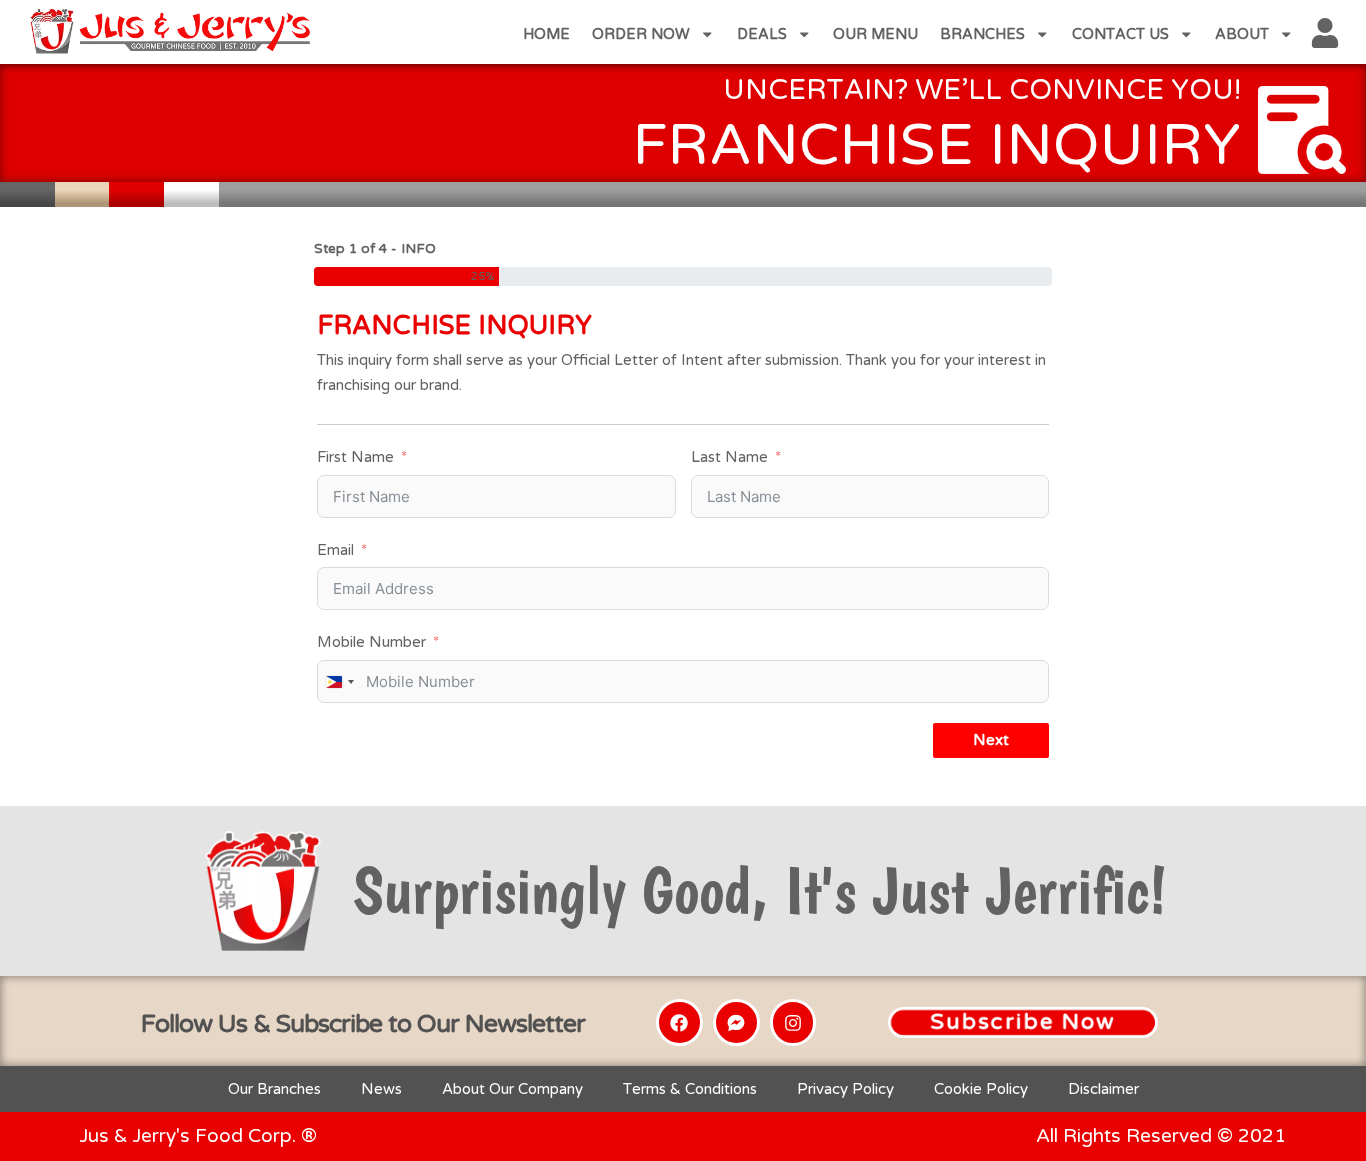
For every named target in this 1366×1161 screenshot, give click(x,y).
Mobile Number (371, 642)
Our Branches (274, 1089)
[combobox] (339, 681)
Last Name (729, 457)
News (381, 1089)
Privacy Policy (845, 1089)
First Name (355, 457)
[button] (1023, 1022)
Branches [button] (982, 34)
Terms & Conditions (690, 1089)
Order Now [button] (641, 34)
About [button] (1242, 34)
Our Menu (875, 34)
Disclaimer (1103, 1089)
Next (991, 740)
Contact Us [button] (1120, 34)
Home (546, 34)
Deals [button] (762, 34)
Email (335, 550)
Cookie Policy (981, 1089)
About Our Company (512, 1089)
